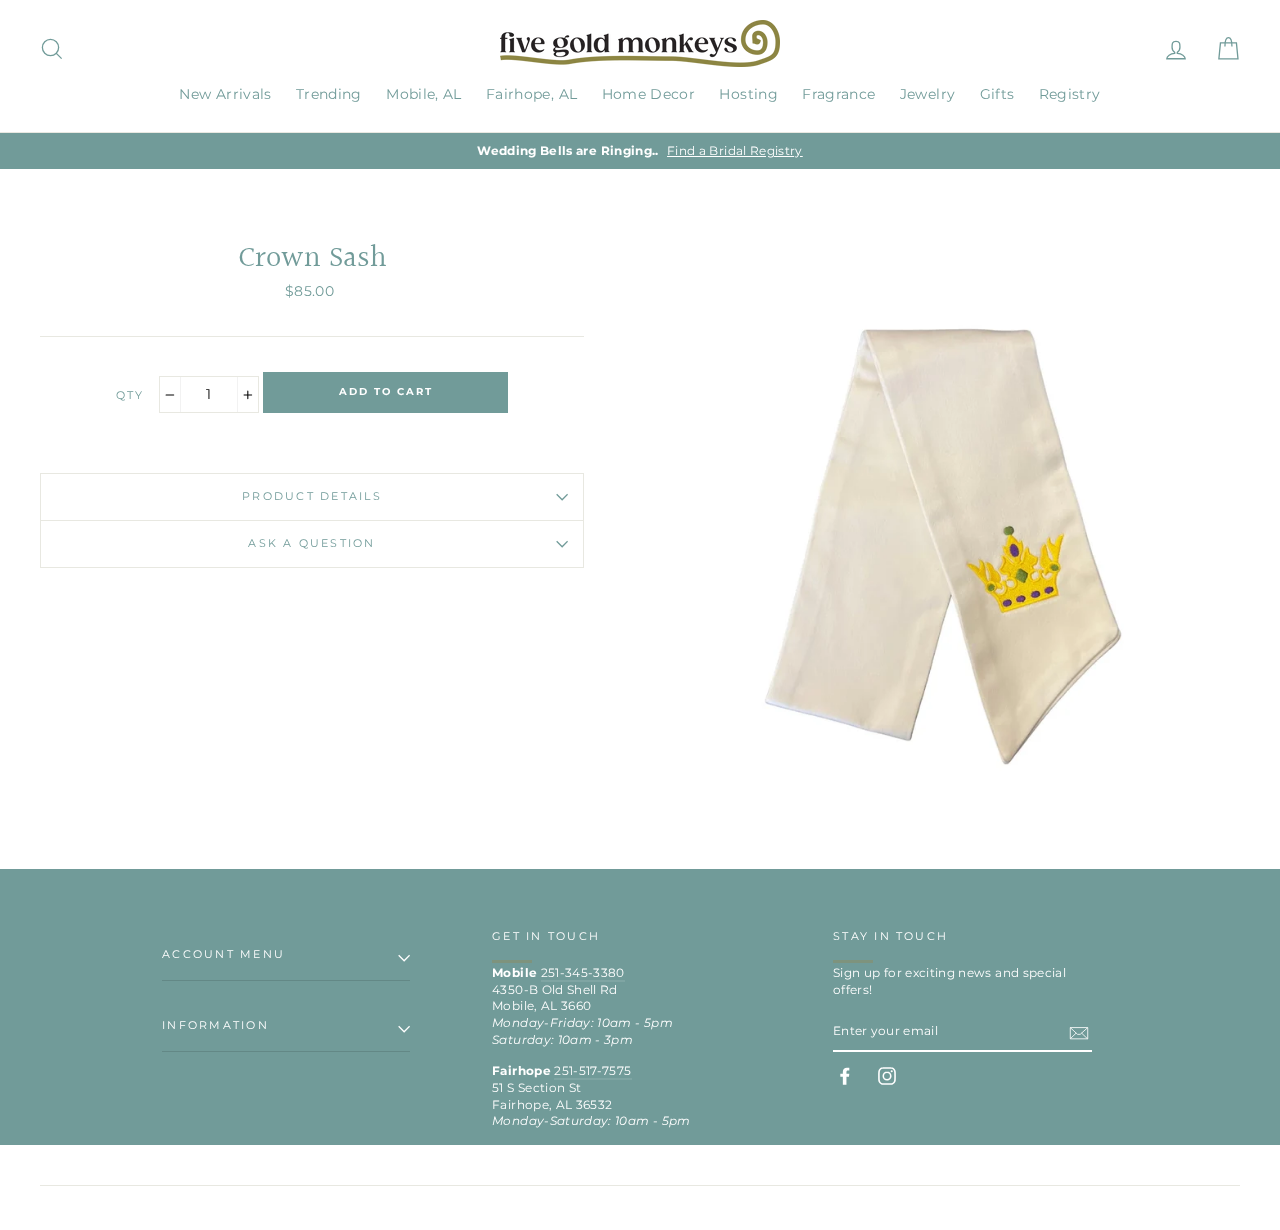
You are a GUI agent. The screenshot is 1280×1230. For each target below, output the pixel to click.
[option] (640, 151)
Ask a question (311, 543)
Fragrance (838, 94)
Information (215, 1025)
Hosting (748, 94)
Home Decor (649, 94)
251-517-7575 (592, 1070)
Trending (329, 94)
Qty (130, 395)
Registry (1070, 94)
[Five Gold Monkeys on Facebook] (845, 1076)
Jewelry (927, 94)
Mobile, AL (424, 94)
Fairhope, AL (531, 94)
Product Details (312, 496)
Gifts (997, 94)
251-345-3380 (583, 972)
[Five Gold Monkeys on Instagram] (887, 1076)
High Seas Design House (1171, 1207)
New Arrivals (225, 94)
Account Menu (223, 954)
